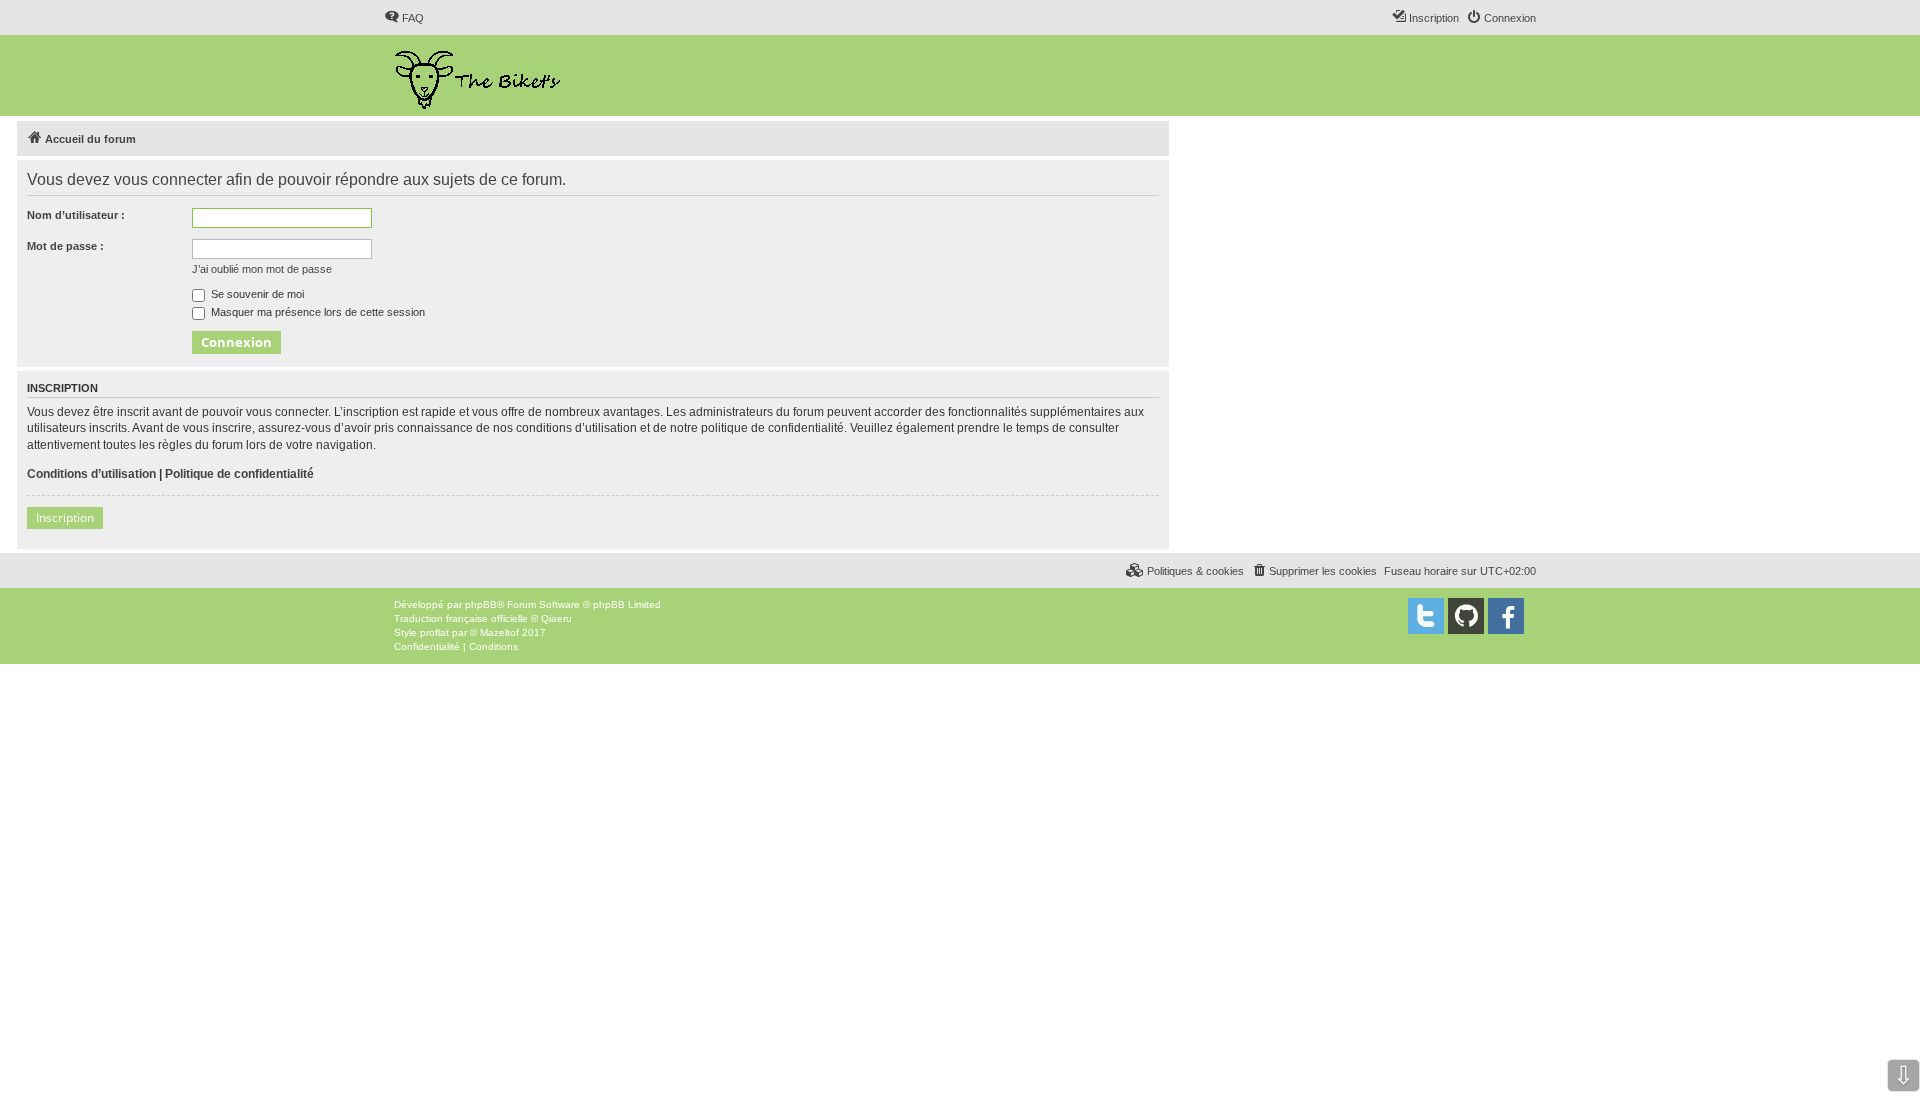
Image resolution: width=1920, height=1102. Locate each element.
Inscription (65, 517)
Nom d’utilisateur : (76, 215)
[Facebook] (1506, 616)
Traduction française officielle (461, 618)
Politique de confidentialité (239, 474)
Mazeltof (499, 632)
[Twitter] (1426, 616)
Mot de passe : (65, 246)
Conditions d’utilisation (91, 474)
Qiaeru (556, 618)
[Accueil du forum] (479, 75)
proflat (434, 632)
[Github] (1466, 616)
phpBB (481, 604)
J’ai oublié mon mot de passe (262, 269)
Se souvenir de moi (256, 294)
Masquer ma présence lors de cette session (316, 312)
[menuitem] (404, 18)
